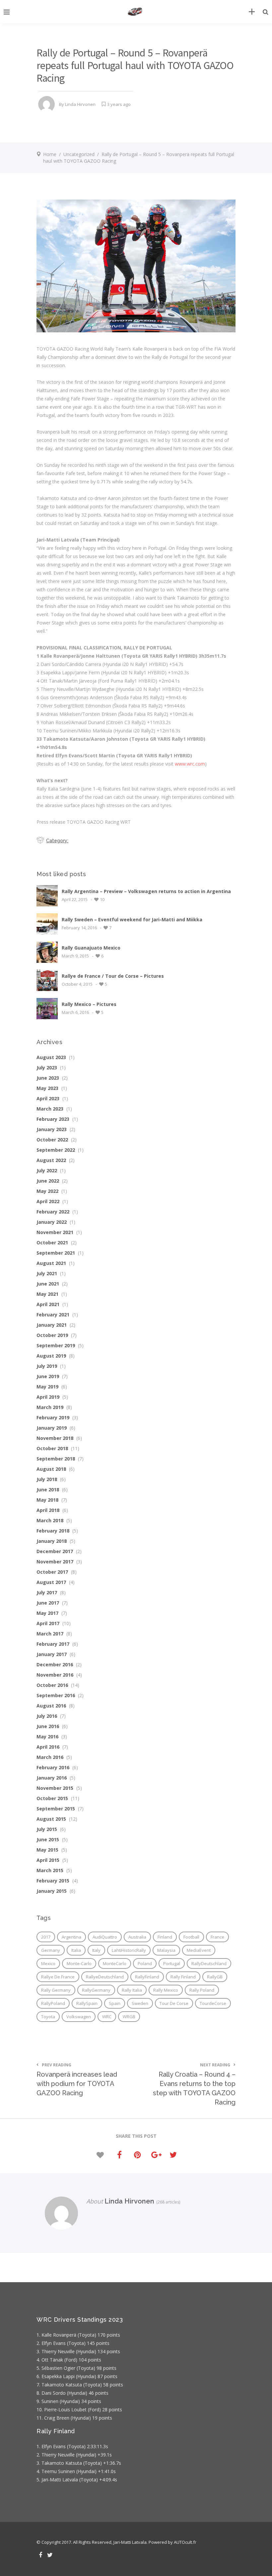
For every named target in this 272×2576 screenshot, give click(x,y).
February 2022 (53, 1212)
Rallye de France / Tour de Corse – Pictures (113, 976)
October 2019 (52, 1335)
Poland (145, 1963)
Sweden (140, 2003)
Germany (51, 1950)
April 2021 (48, 1304)
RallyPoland (53, 2003)
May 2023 (47, 1088)
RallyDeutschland (209, 1963)
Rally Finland (183, 1977)
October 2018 (52, 1448)
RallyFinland (147, 1977)
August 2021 (51, 1263)
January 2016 (52, 1778)
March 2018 (50, 1520)
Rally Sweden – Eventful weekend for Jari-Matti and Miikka (132, 919)
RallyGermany (96, 1990)
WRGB (129, 2017)
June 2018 (48, 1490)
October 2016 (52, 1685)
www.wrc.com (190, 764)
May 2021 (47, 1294)
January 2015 (52, 1891)
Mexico (48, 1963)
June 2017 (48, 1603)
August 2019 (51, 1356)
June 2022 (48, 1181)
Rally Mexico (166, 1990)
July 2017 (47, 1592)
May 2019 (47, 1387)
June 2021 (48, 1284)
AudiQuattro (105, 1937)
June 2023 (48, 1078)
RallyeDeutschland (105, 1977)
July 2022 (47, 1170)
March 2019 (50, 1407)
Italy (96, 1950)
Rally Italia (132, 1990)
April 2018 (48, 1510)
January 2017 (52, 1654)
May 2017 (47, 1613)
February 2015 (53, 1881)
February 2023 (53, 1119)
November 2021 (55, 1232)
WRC (107, 2017)
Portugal (172, 1963)
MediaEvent (199, 1950)
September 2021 (56, 1253)
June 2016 (48, 1726)
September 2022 (56, 1150)
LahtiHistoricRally (129, 1950)
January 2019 (52, 1428)
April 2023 (48, 1098)
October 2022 (52, 1140)
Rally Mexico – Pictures (89, 1004)
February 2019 (53, 1417)
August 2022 (51, 1160)
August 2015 (51, 1819)
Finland (165, 1937)
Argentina (71, 1937)
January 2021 (52, 1325)
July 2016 (47, 1716)
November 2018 (55, 1438)
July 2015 (47, 1829)
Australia (137, 1937)
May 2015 (47, 1850)
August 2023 (51, 1057)
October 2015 (52, 1798)
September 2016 (56, 1695)
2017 (46, 1937)
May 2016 (47, 1737)
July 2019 (47, 1366)
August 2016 (51, 1706)
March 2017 (50, 1634)
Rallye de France (58, 1977)
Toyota (48, 2017)
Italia (76, 1950)
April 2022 (48, 1201)
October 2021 (52, 1243)
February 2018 (53, 1531)
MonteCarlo (115, 1963)
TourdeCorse (213, 2003)
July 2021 (47, 1273)
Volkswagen (79, 2017)
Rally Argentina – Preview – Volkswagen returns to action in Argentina (146, 891)
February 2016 (53, 1767)
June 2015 (48, 1839)
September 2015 (56, 1809)
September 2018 (56, 1459)
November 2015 (55, 1788)
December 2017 (55, 1551)
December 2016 (55, 1664)
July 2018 (47, 1479)
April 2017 (48, 1623)
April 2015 (48, 1860)
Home (50, 154)
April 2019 (48, 1397)
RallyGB (215, 1977)
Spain (115, 2003)
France (217, 1937)
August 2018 (51, 1469)
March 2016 (50, 1757)
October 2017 (52, 1572)
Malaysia (166, 1950)
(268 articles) (167, 2202)
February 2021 (53, 1315)
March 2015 (50, 1870)
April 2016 (48, 1747)
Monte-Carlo (79, 1963)
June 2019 (48, 1376)
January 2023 (52, 1129)
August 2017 (51, 1582)
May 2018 (47, 1500)
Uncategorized (79, 154)
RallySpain (87, 2003)
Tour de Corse (174, 2003)
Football (191, 1937)
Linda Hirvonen (80, 104)
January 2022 (52, 1222)
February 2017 (53, 1644)
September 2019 (56, 1345)
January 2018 (52, 1541)
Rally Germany (56, 1990)
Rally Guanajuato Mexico (91, 948)
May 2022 (47, 1191)
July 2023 (47, 1068)
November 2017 (55, 1562)
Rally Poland (202, 1990)
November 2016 (55, 1675)
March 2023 (50, 1109)
